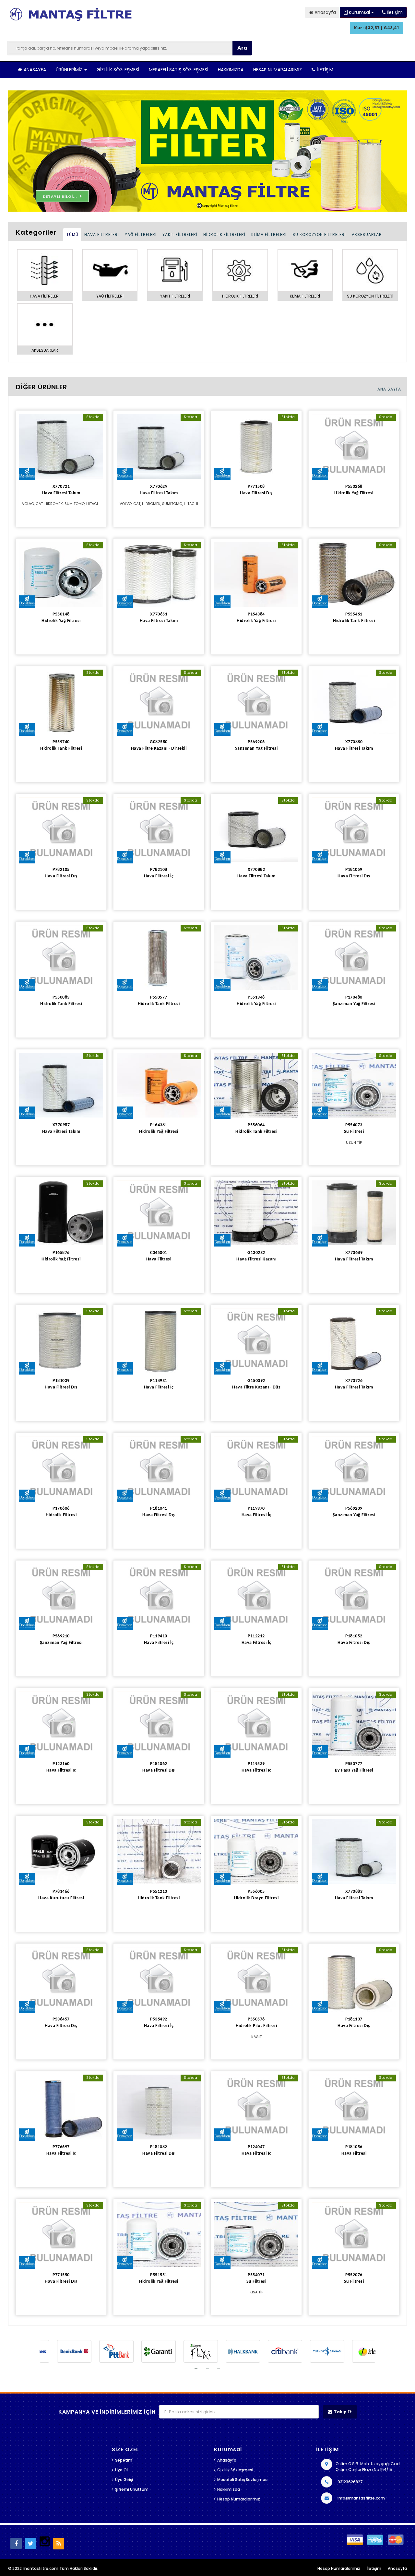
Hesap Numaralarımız (278, 70)
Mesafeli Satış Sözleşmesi (178, 70)
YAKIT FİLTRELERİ (180, 234)
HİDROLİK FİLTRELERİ (224, 234)
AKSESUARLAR (367, 234)
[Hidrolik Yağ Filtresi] (354, 446)
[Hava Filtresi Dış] (256, 446)
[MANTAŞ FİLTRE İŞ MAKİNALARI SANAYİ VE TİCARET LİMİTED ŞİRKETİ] (73, 16)
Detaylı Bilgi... (60, 196)
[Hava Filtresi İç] (159, 830)
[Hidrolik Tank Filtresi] (354, 574)
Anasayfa (35, 70)
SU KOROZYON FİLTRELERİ (319, 234)
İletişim (325, 70)
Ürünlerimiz (70, 70)
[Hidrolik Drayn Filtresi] (256, 1852)
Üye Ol (121, 2470)
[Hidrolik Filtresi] (61, 1469)
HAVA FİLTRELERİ (102, 234)
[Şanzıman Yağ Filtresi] (256, 702)
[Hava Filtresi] (159, 1213)
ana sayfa (389, 389)
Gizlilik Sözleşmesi (118, 70)
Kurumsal (359, 12)
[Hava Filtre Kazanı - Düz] (256, 1341)
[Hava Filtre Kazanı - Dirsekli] (159, 702)
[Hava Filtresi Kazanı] (256, 1213)
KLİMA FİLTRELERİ (269, 234)
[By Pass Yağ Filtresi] (354, 1724)
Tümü (72, 234)
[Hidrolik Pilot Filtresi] (256, 1979)
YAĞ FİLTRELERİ (141, 234)
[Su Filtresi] (354, 1085)
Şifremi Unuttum (132, 2489)
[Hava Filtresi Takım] (61, 446)
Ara (242, 48)
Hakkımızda (231, 70)
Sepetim (124, 2460)
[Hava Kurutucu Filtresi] (61, 1852)
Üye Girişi (124, 2480)
